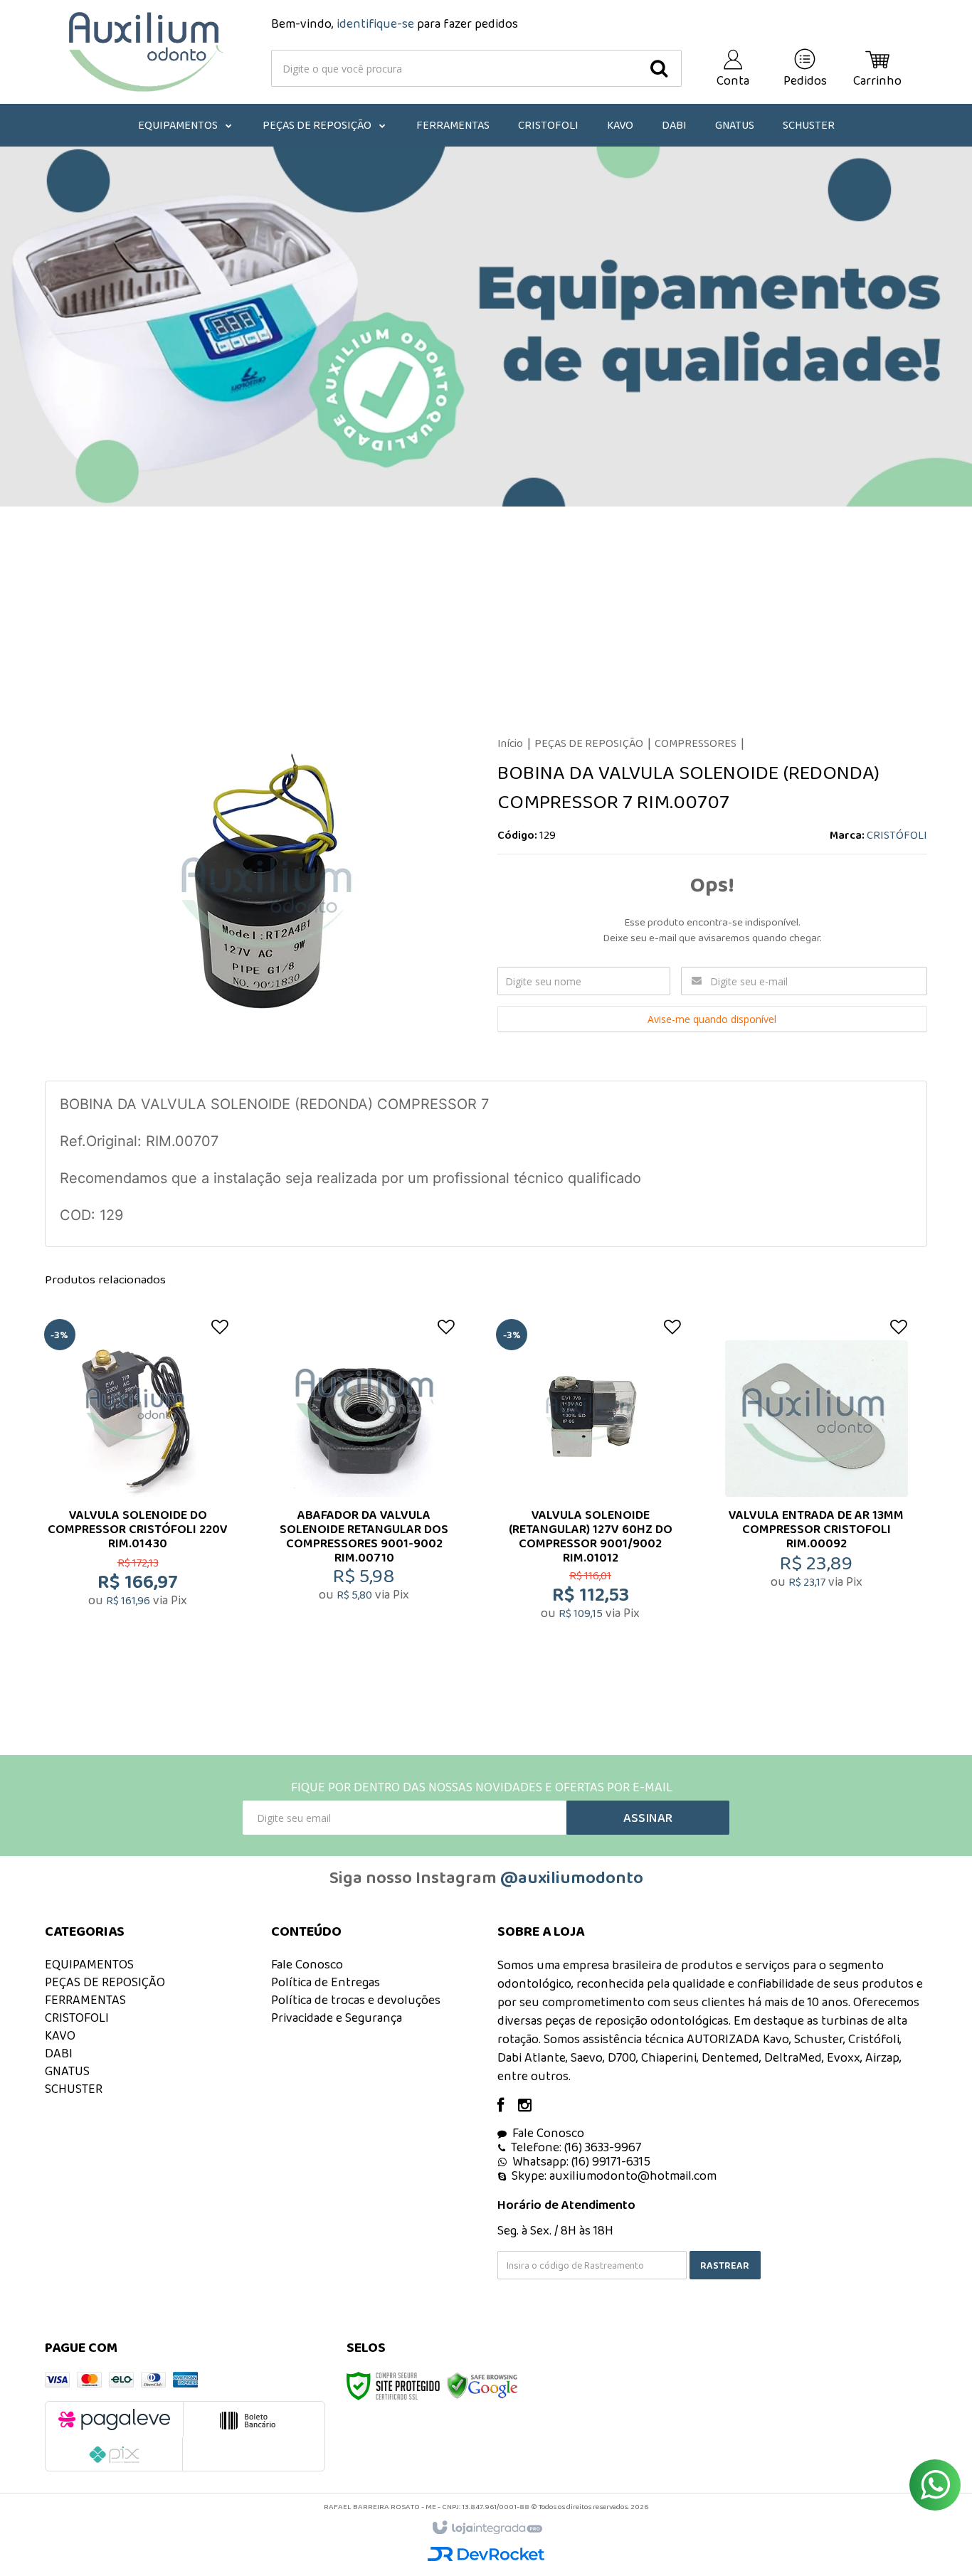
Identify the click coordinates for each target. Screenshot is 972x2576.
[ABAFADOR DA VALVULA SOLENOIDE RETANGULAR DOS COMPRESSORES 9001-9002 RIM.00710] (364, 1498)
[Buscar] (659, 68)
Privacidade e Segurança (337, 2018)
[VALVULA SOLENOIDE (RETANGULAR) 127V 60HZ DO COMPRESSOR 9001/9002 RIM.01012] (590, 1498)
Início (510, 743)
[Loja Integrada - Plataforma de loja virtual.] (486, 2528)
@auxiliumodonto (572, 1877)
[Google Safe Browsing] (482, 2385)
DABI (59, 2053)
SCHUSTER (74, 2089)
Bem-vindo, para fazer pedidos (395, 23)
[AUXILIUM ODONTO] (147, 52)
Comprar (147, 1587)
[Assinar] (648, 1818)
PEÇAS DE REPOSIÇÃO (589, 743)
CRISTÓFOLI (897, 835)
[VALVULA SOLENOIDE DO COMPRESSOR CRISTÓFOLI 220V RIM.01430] (138, 1498)
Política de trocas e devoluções (356, 2000)
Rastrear (725, 2265)
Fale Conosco (307, 1964)
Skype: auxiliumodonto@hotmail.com (614, 2175)
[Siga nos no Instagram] (532, 2106)
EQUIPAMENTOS (89, 1964)
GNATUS (67, 2071)
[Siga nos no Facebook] (508, 2106)
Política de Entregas (326, 1982)
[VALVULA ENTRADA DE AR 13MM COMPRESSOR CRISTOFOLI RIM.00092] (816, 1498)
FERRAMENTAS (85, 2000)
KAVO (60, 2035)
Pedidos (805, 80)
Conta (733, 80)
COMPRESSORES (696, 743)
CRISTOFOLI (77, 2018)
